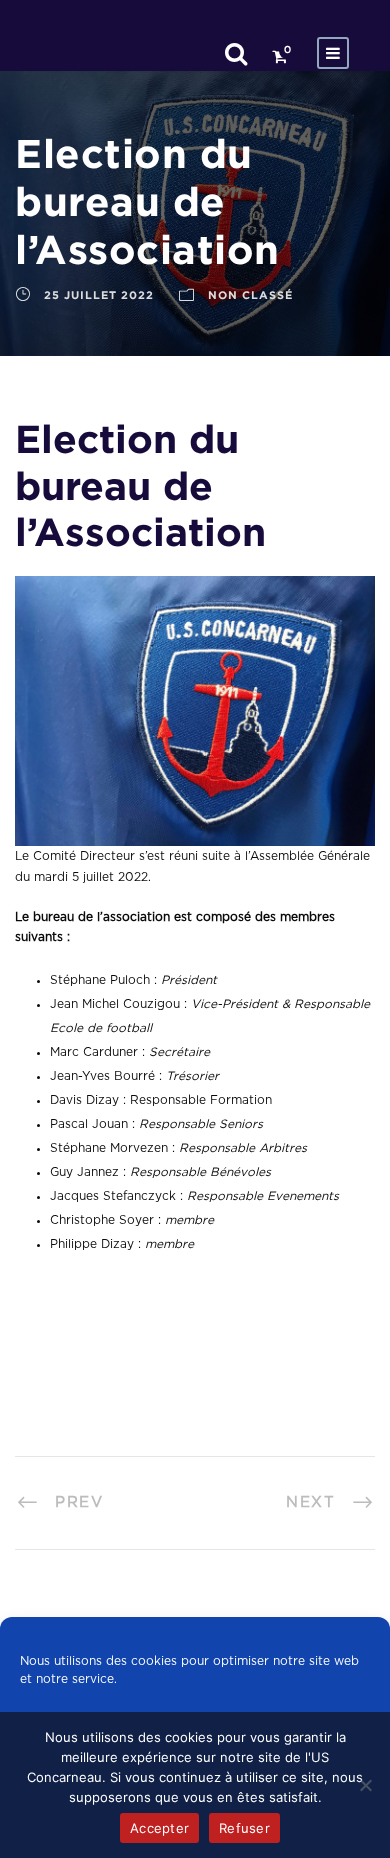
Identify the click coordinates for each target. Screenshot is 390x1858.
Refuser (244, 1828)
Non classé (250, 295)
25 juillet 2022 (99, 295)
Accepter (159, 1828)
